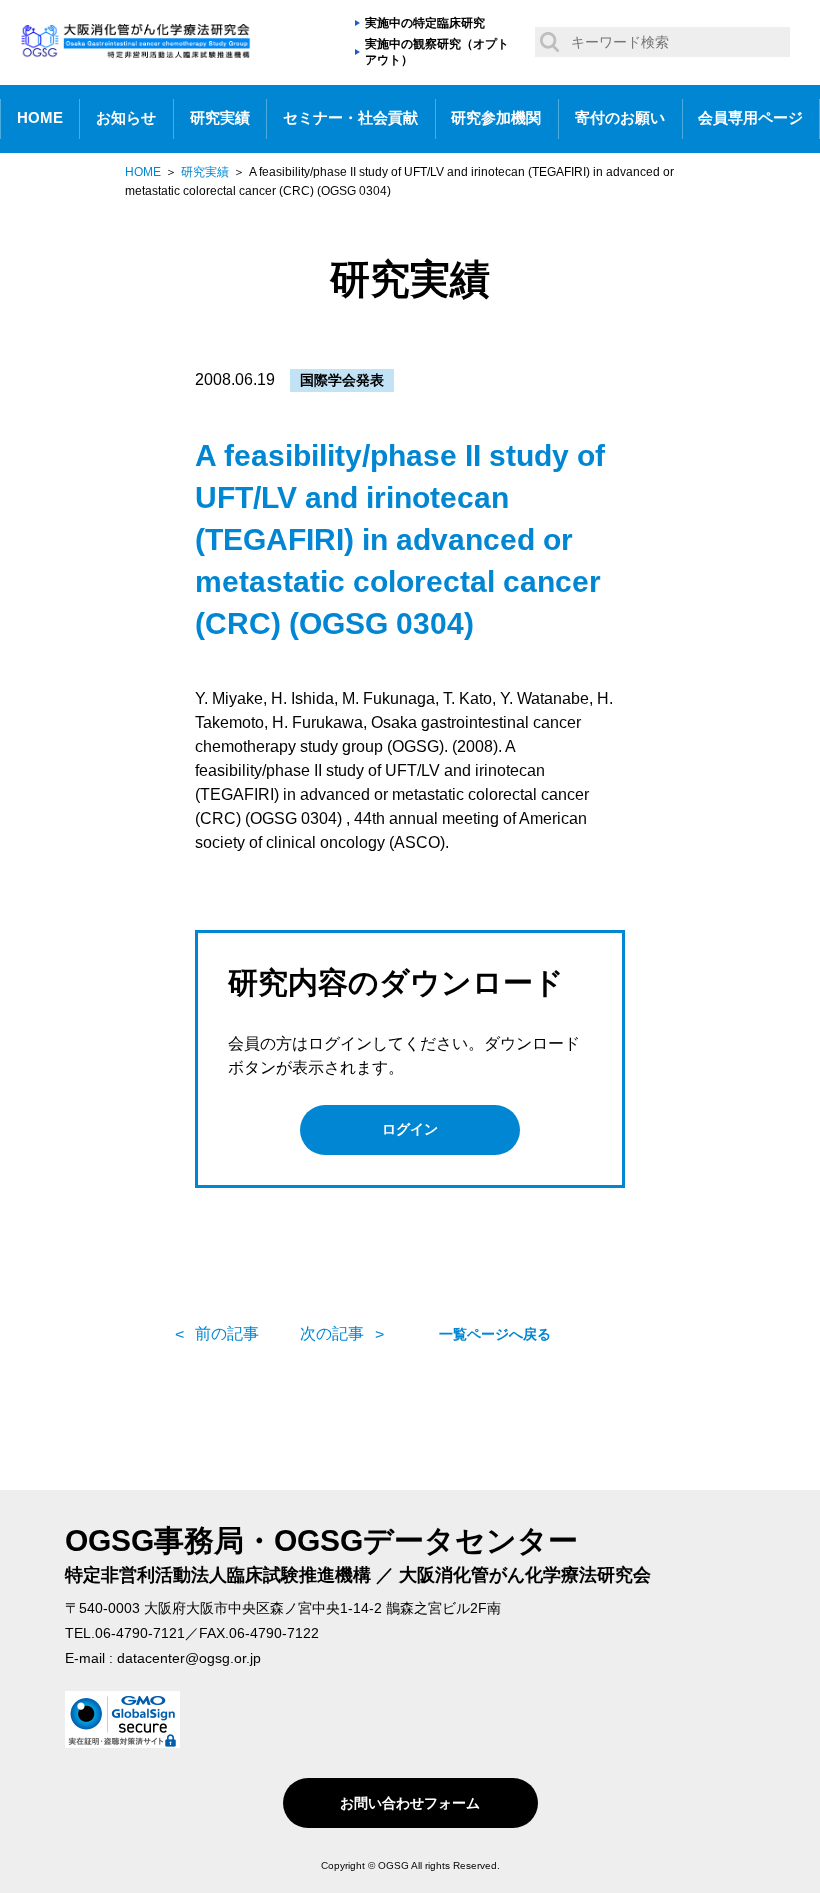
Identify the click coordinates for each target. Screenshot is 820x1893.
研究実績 (220, 118)
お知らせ (126, 118)
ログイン (410, 1129)
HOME (40, 118)
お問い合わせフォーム (410, 1803)
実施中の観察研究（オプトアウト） (437, 52)
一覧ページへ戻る (495, 1334)
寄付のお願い (620, 118)
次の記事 (332, 1333)
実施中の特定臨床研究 (425, 23)
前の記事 (227, 1333)
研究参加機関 (496, 118)
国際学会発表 (342, 380)
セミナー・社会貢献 (350, 118)
